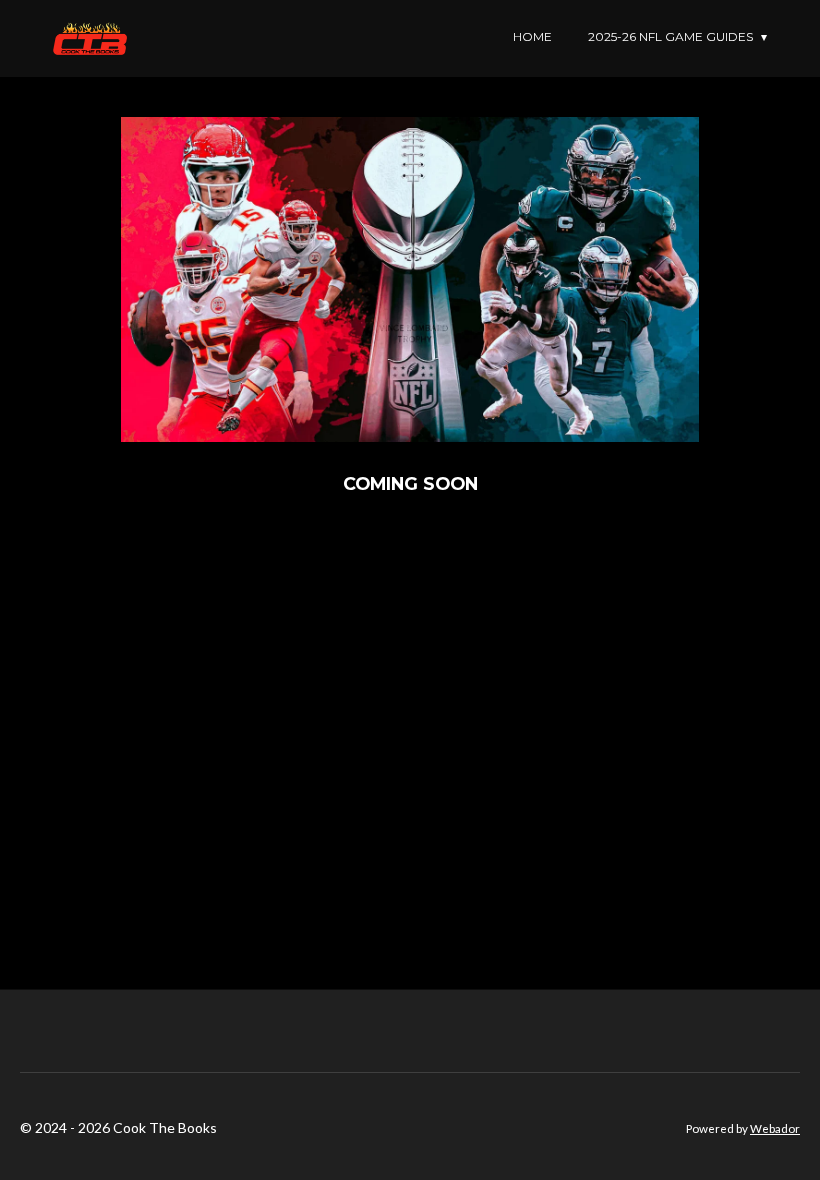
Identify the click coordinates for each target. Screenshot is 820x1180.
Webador (775, 1128)
